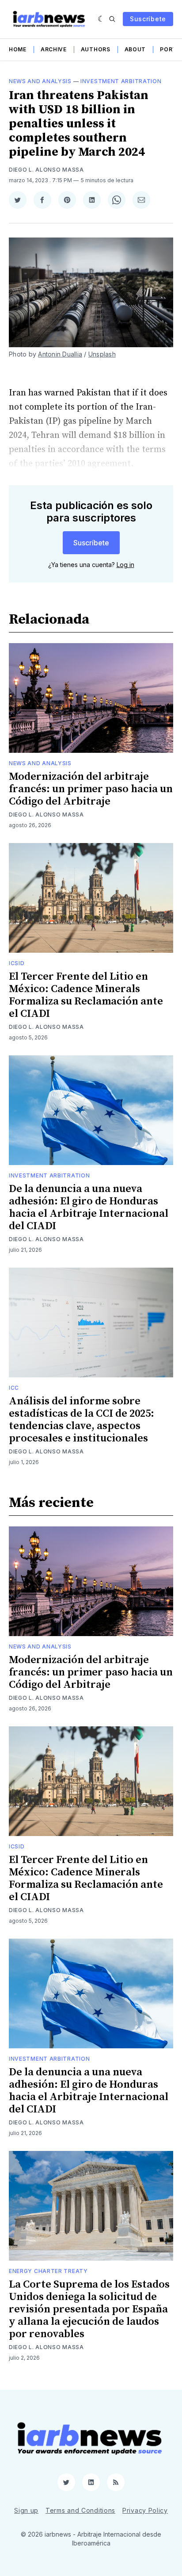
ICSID (17, 963)
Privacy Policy (145, 2510)
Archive (54, 49)
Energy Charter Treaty (48, 2271)
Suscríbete (148, 19)
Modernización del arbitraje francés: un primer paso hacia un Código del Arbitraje (91, 789)
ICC (14, 1388)
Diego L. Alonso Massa (46, 170)
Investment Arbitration (121, 81)
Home (18, 49)
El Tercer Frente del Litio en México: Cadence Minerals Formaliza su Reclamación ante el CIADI (86, 995)
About (135, 49)
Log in (125, 565)
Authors (96, 49)
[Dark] (101, 19)
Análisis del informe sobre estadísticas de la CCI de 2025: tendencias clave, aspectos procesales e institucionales (82, 1420)
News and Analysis (40, 81)
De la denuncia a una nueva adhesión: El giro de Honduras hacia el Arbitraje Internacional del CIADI (89, 1207)
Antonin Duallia (60, 354)
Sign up (26, 2510)
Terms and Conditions (80, 2510)
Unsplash (102, 354)
